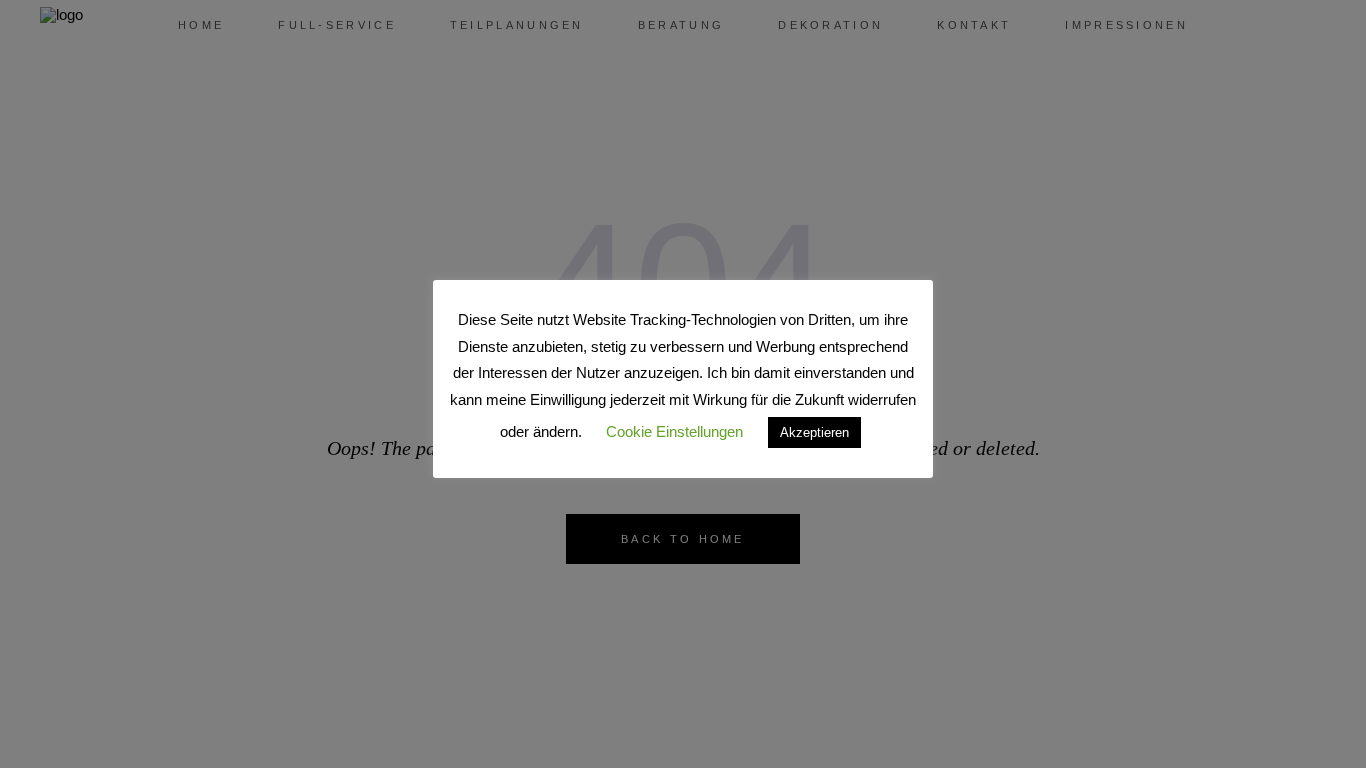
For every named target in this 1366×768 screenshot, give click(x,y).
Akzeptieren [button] (814, 432)
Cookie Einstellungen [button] (674, 431)
